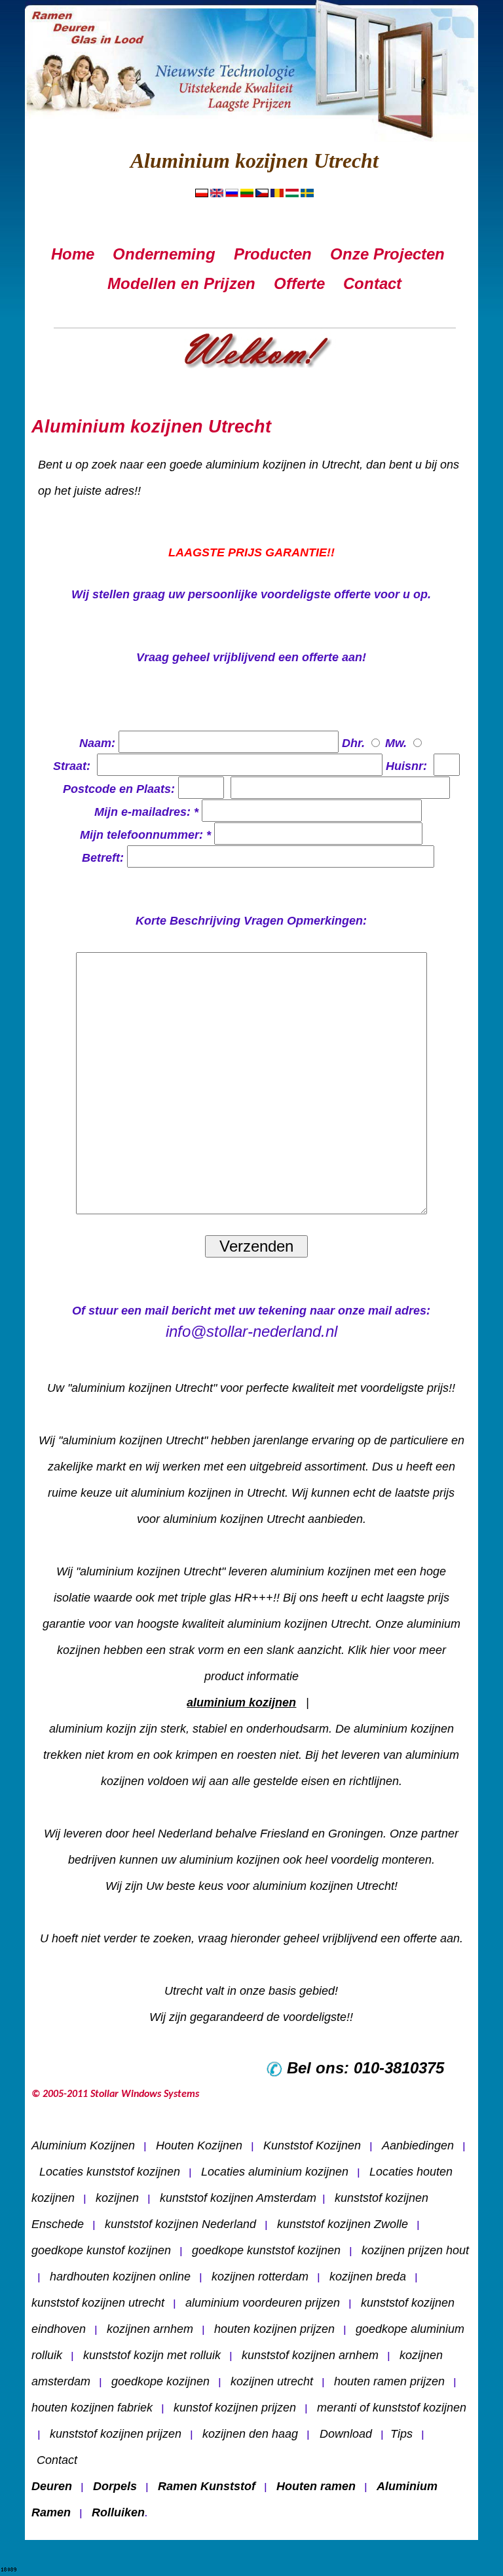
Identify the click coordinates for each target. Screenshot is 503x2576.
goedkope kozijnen (160, 2381)
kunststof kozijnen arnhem (310, 2355)
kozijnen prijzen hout (415, 2250)
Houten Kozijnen (199, 2145)
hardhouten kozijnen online (120, 2277)
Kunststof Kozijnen (312, 2145)
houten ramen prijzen (389, 2381)
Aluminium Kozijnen (83, 2145)
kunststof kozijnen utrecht (98, 2303)
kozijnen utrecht (272, 2381)
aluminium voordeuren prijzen (263, 2303)
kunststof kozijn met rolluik (152, 2355)
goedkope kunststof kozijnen (266, 2250)
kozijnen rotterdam (260, 2277)
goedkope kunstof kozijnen (101, 2250)
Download (344, 2434)
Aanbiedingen (418, 2145)
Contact (57, 2460)
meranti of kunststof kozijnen (392, 2408)
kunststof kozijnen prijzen (116, 2434)
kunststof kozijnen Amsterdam (238, 2198)
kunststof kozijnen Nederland (180, 2224)
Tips (401, 2434)
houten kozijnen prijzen (274, 2329)
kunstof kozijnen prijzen (235, 2408)
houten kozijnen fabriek (92, 2408)
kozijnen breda (368, 2277)
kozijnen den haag (250, 2434)
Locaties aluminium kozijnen (275, 2172)
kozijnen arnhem (150, 2329)
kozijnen (117, 2198)
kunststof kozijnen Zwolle (343, 2224)
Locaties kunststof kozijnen (110, 2172)
